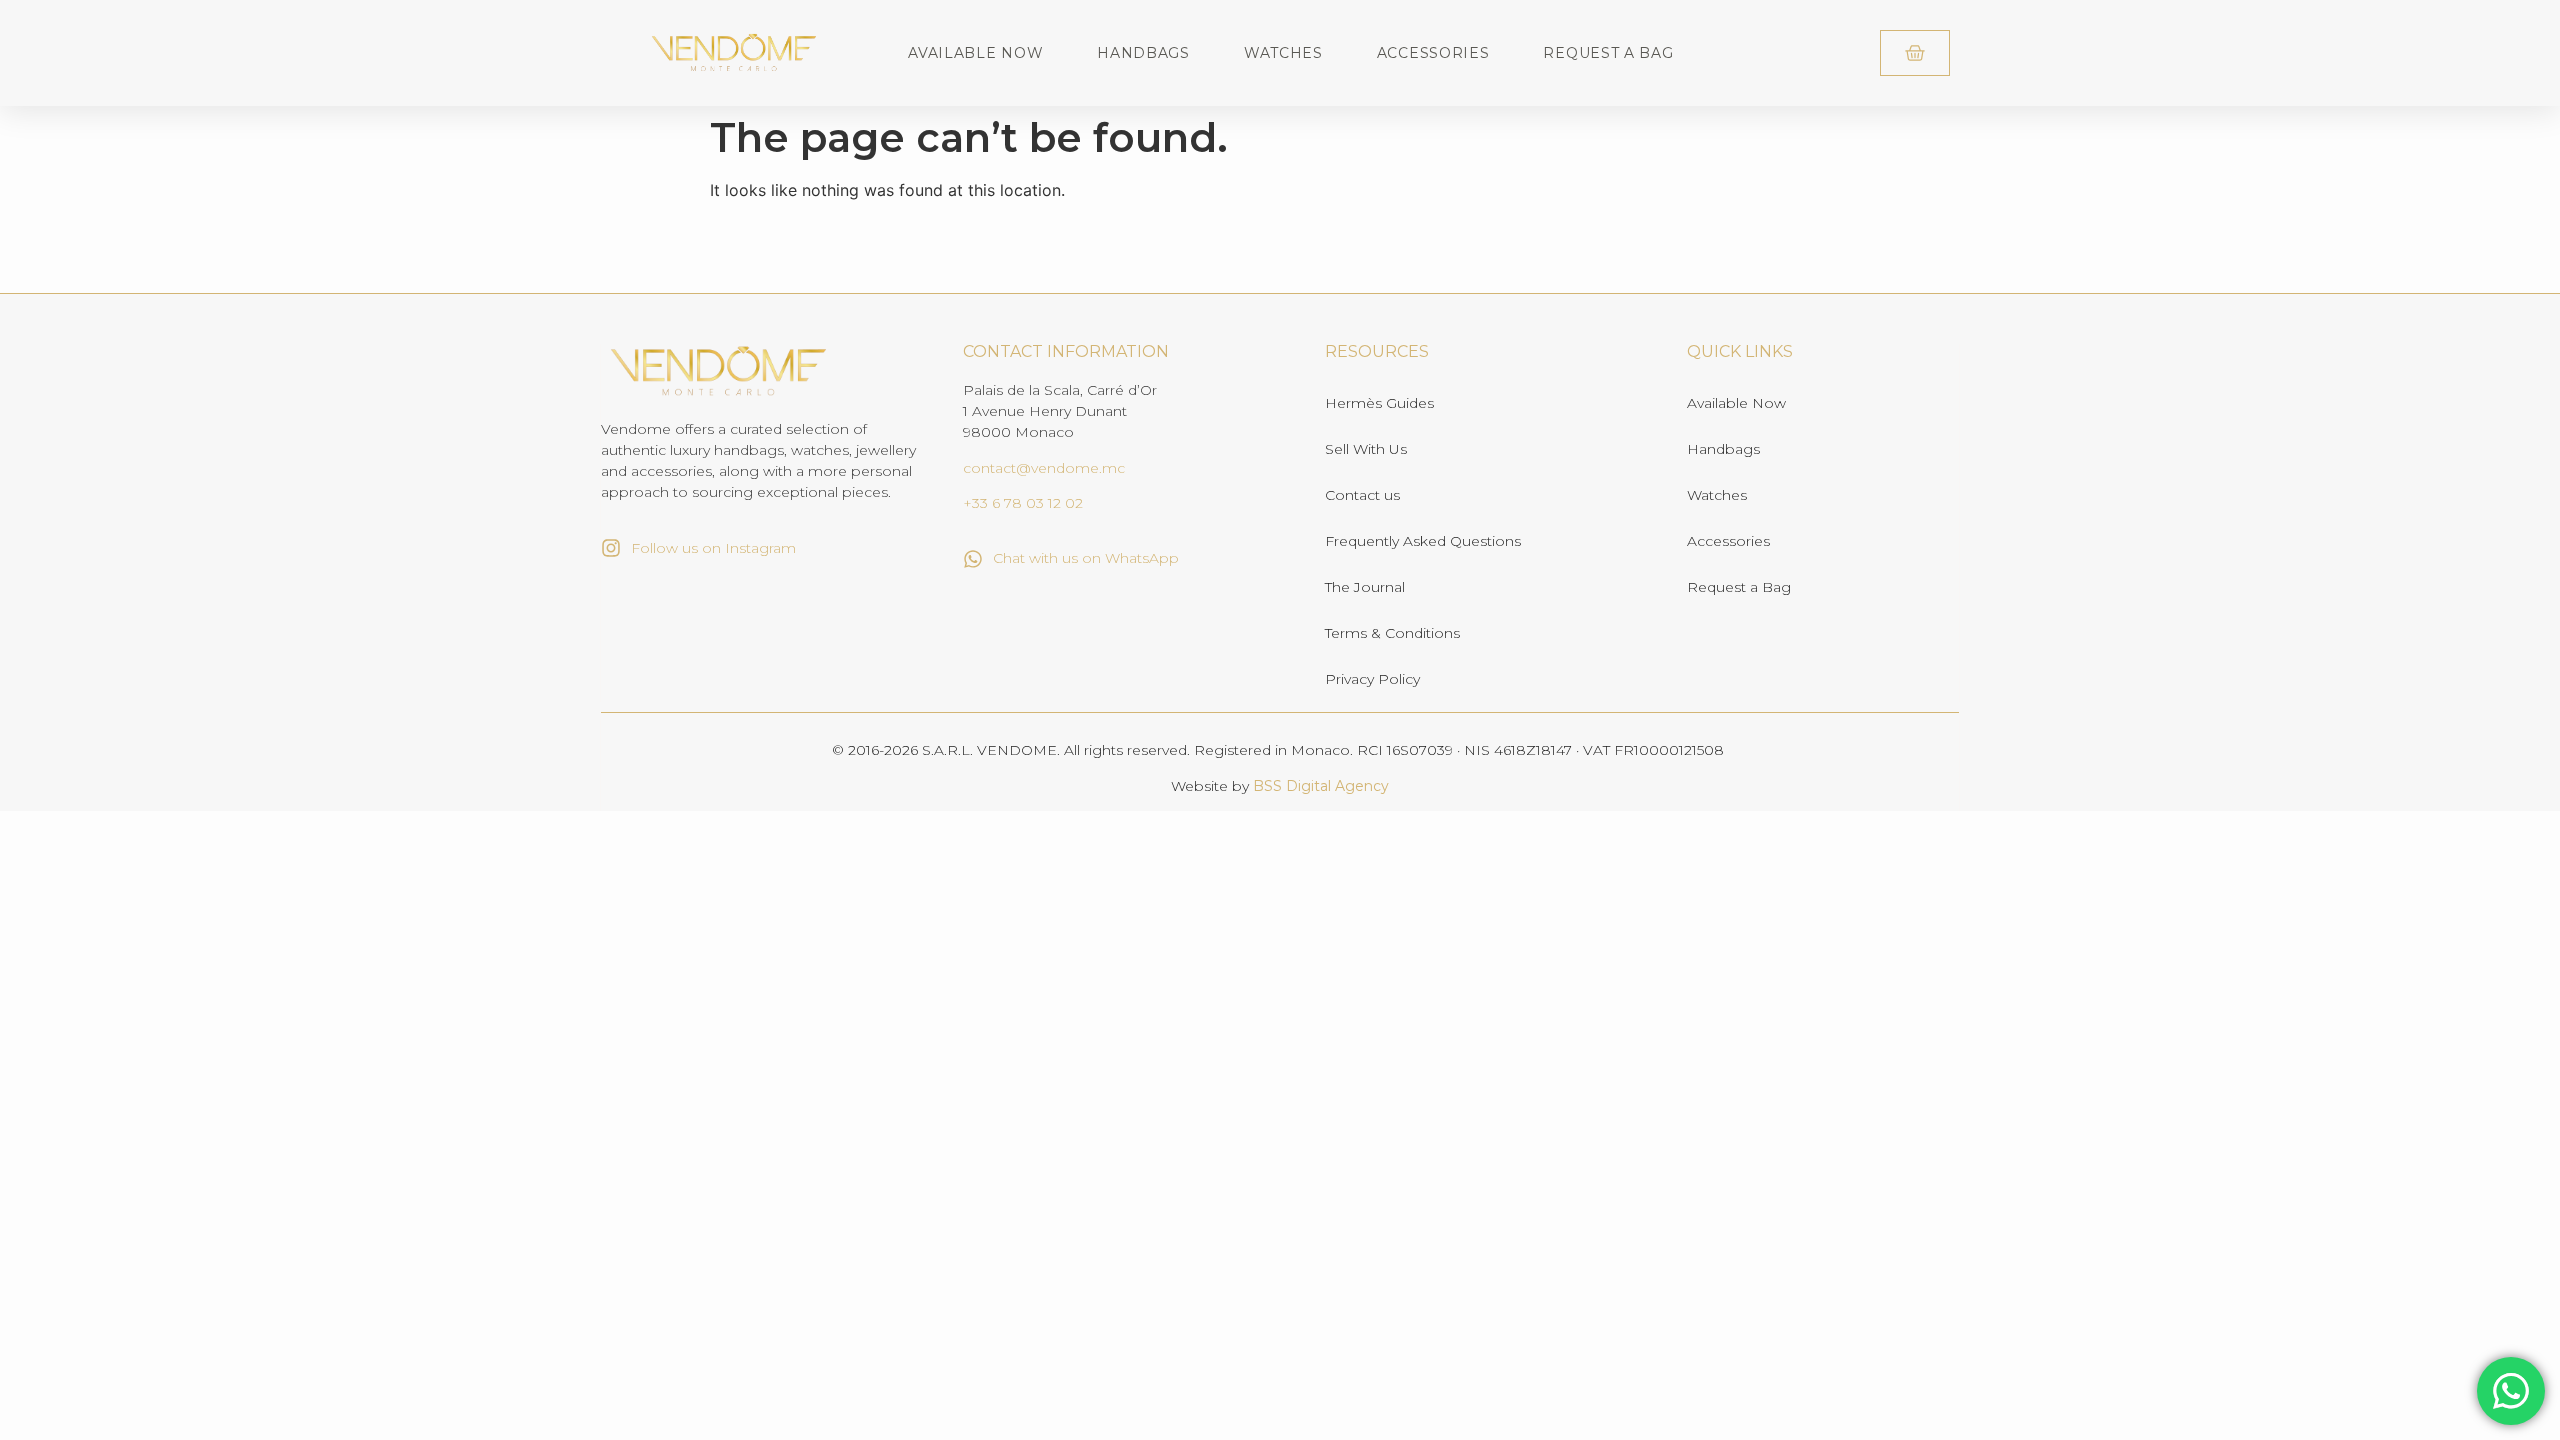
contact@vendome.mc (1044, 468)
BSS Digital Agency (1321, 786)
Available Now (975, 53)
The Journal (1365, 587)
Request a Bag (1608, 53)
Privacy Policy (1372, 679)
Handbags (1143, 53)
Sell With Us (1366, 449)
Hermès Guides (1379, 403)
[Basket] (1915, 53)
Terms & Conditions (1392, 633)
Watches (1283, 53)
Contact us (1362, 495)
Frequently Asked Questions (1423, 541)
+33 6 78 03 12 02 (1023, 503)
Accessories (1433, 53)
